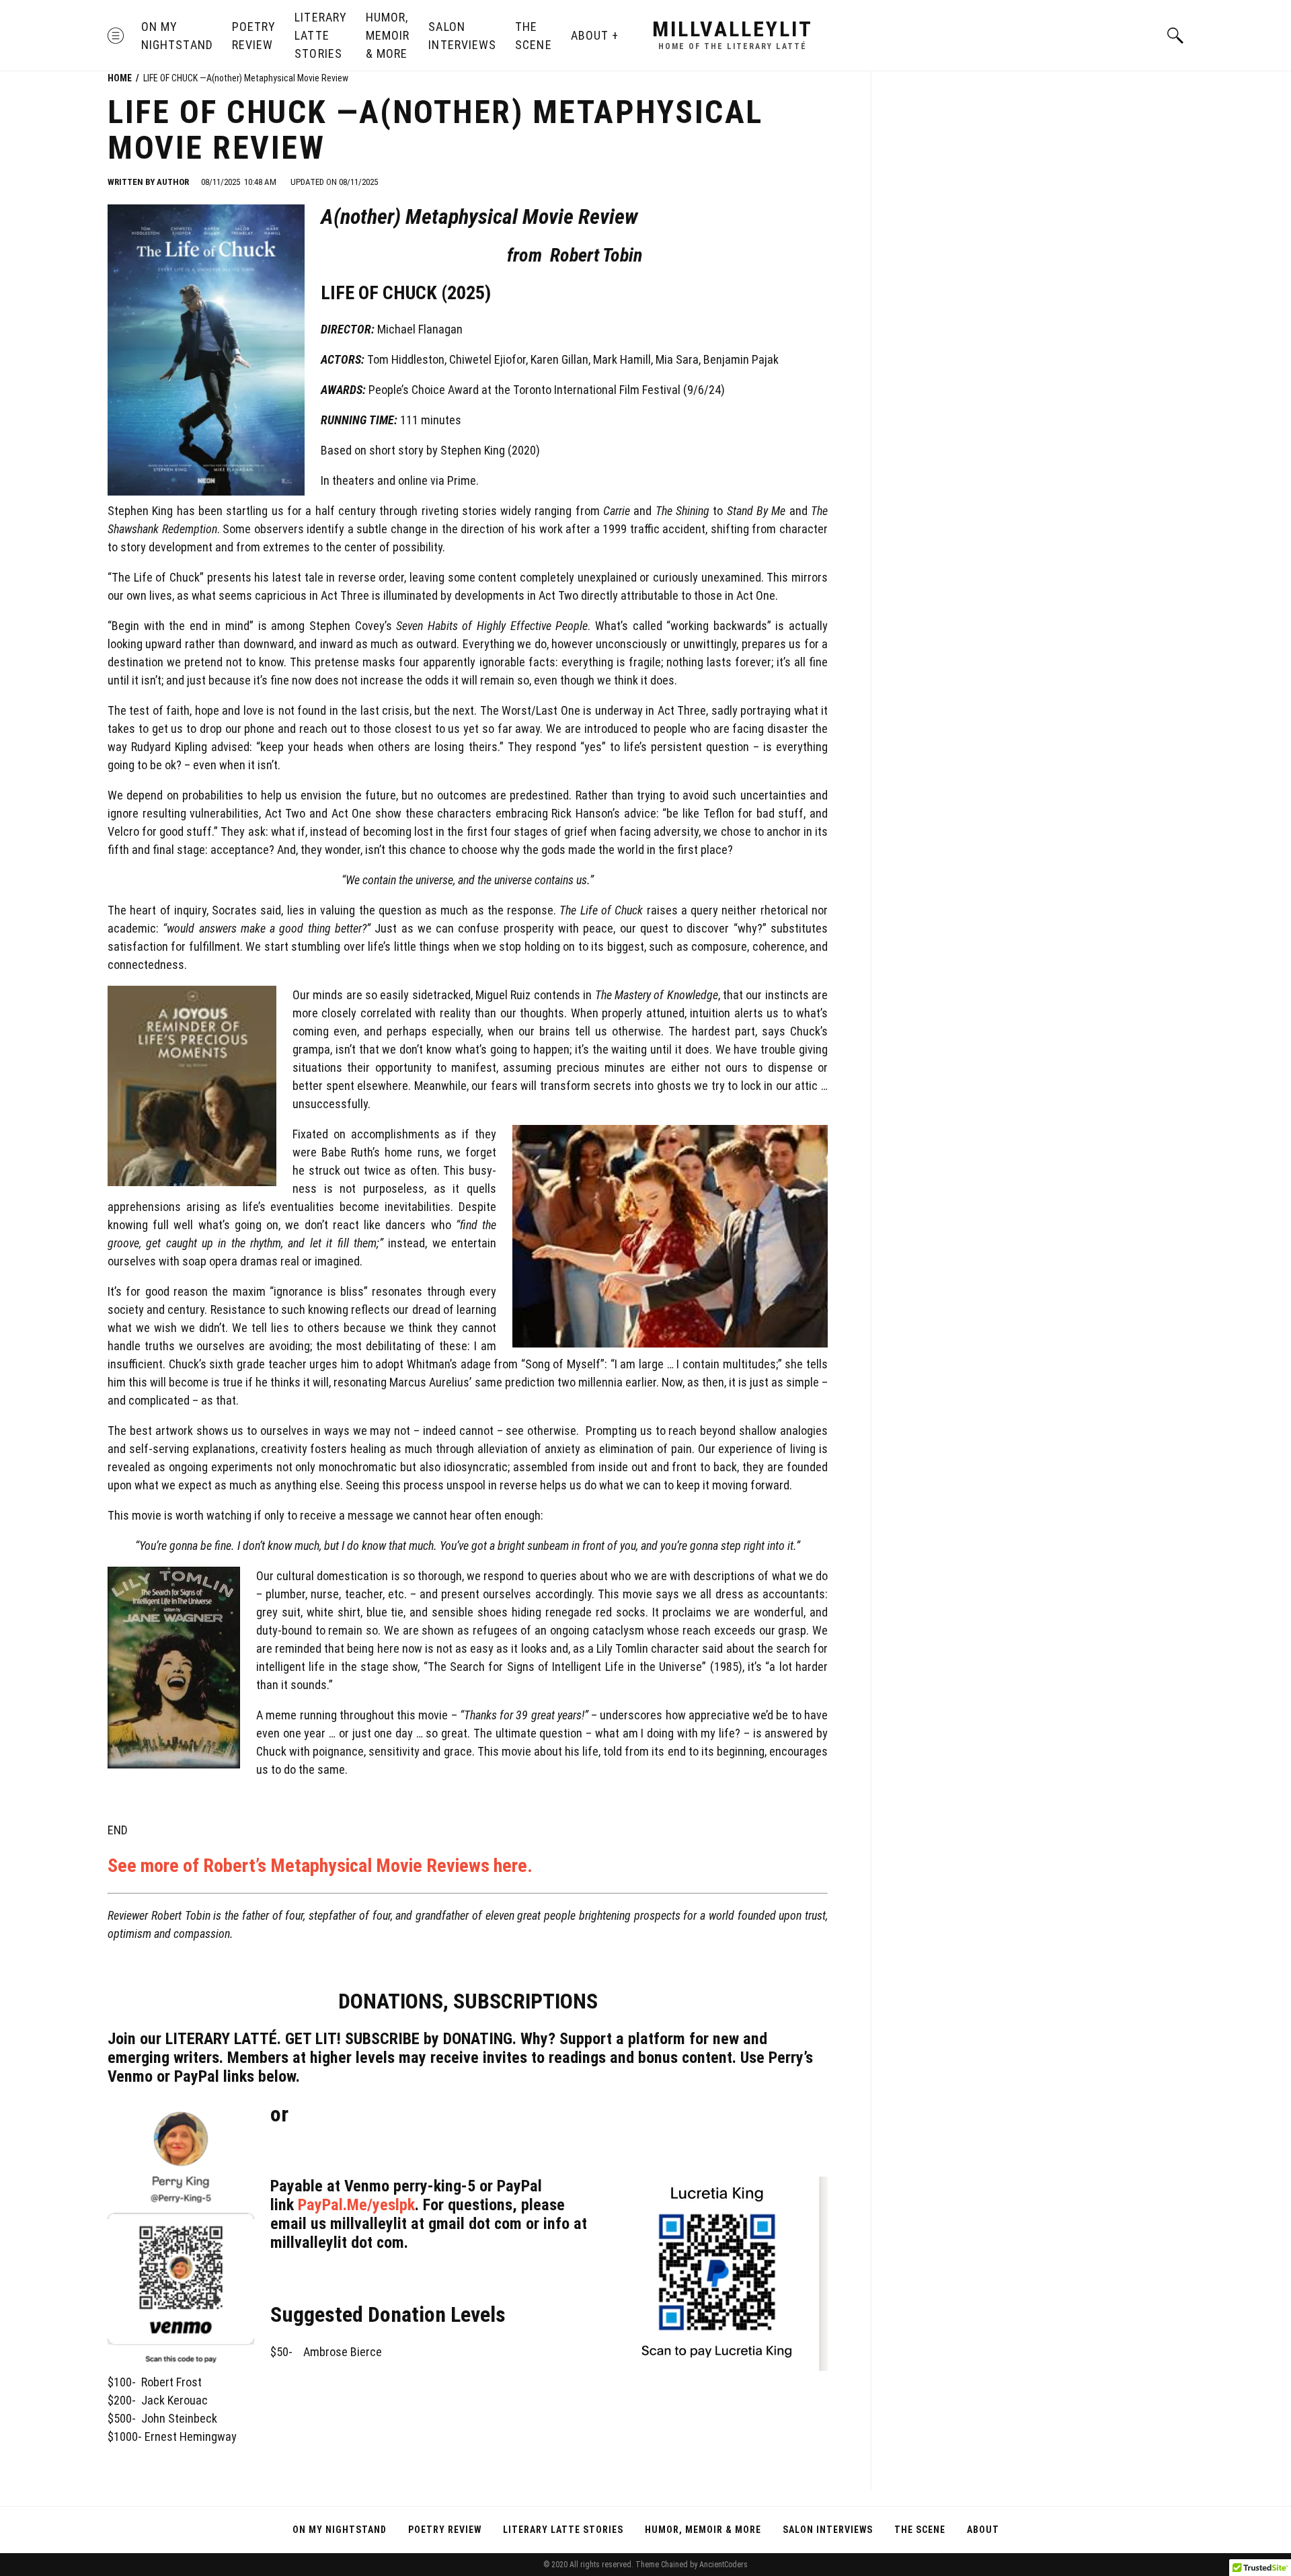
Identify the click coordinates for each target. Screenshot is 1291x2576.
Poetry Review (254, 36)
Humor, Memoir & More (388, 35)
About (590, 35)
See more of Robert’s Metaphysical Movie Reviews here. (320, 1866)
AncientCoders (722, 2565)
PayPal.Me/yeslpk (356, 2205)
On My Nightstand (177, 36)
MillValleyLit (733, 29)
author (173, 182)
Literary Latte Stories (321, 35)
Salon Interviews (462, 36)
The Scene (533, 36)
